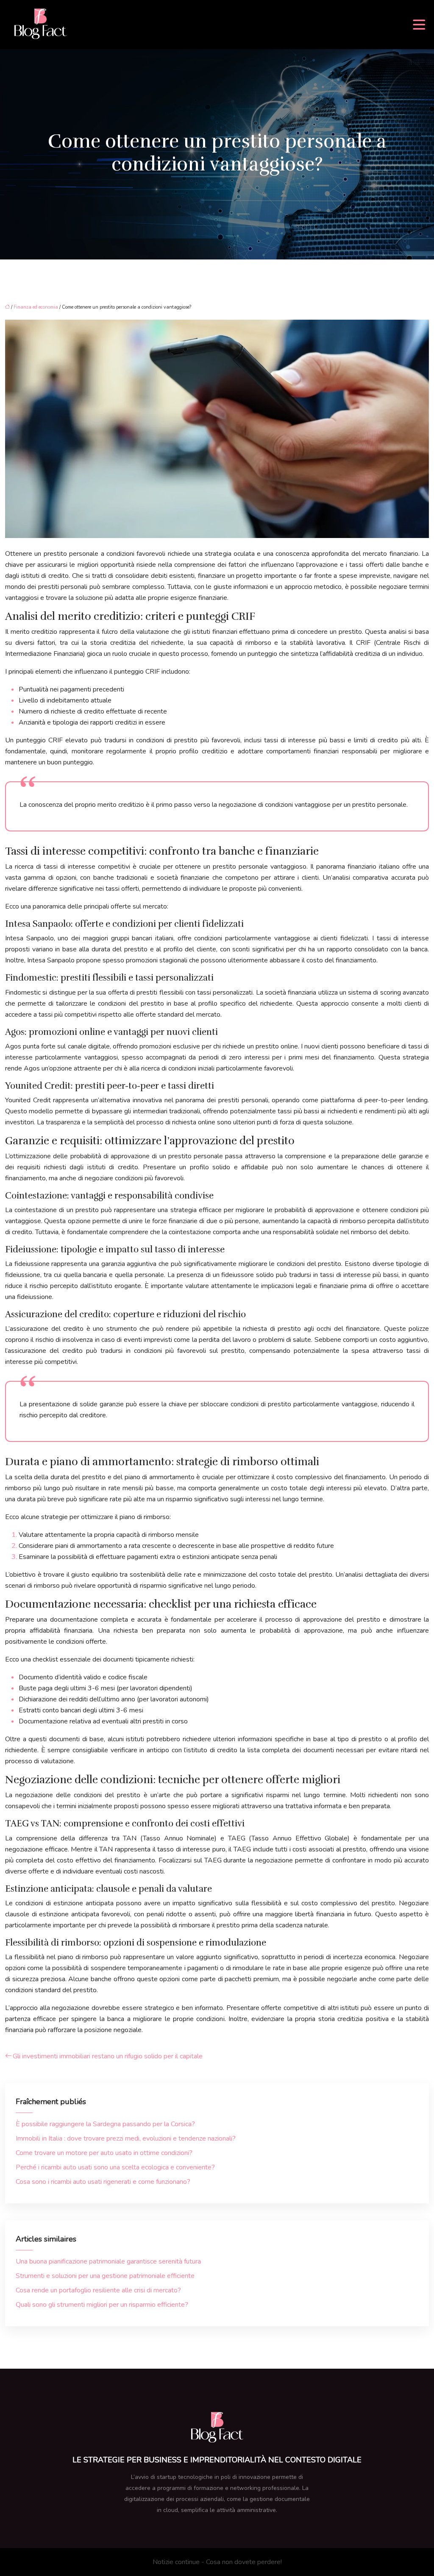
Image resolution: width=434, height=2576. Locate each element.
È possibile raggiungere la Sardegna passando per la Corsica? (105, 2124)
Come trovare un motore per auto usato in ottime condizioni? (104, 2153)
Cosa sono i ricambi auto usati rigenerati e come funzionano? (103, 2182)
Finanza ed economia (36, 307)
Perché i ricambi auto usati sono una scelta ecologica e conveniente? (115, 2167)
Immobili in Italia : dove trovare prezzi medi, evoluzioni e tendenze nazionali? (126, 2138)
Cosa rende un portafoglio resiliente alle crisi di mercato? (98, 2290)
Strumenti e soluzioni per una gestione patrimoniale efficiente (105, 2276)
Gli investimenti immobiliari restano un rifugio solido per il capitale (108, 2056)
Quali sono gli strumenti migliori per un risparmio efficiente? (102, 2305)
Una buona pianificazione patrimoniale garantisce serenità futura (108, 2261)
